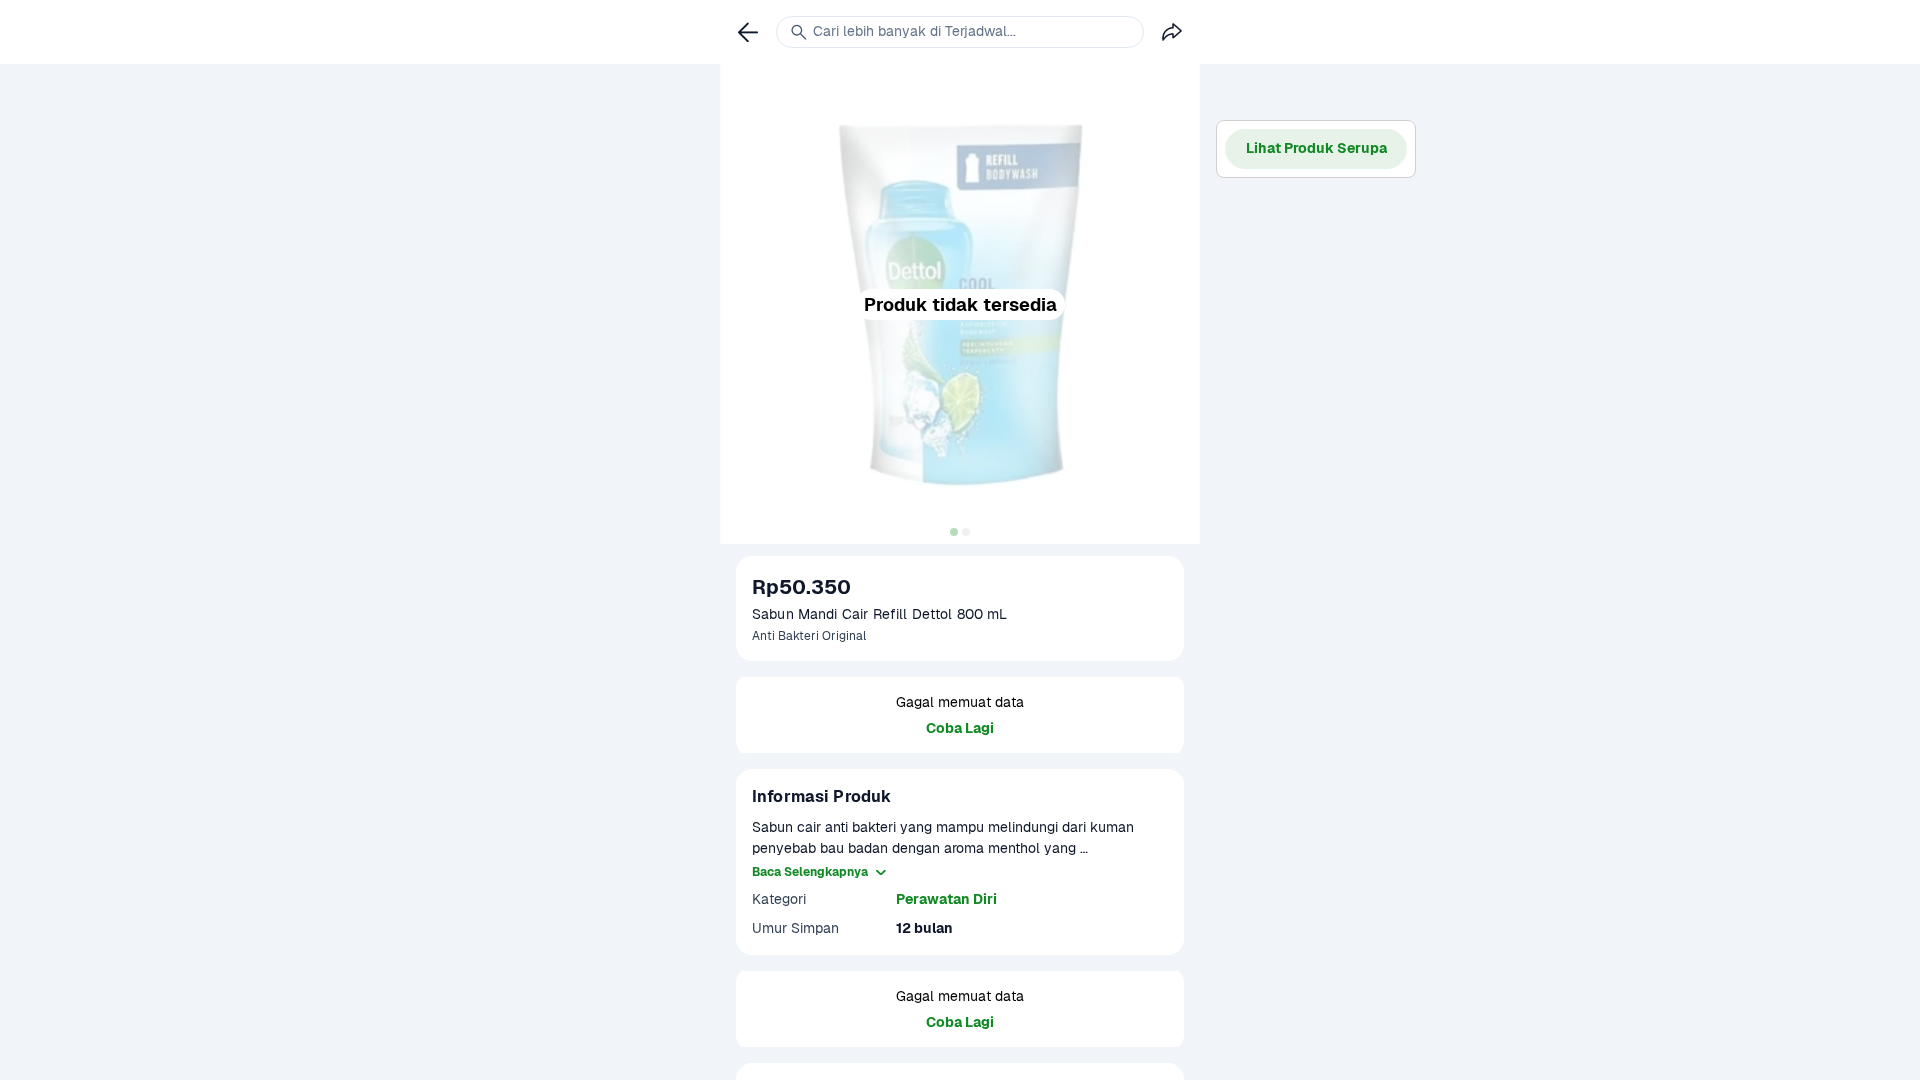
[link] (748, 32)
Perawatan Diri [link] (946, 899)
